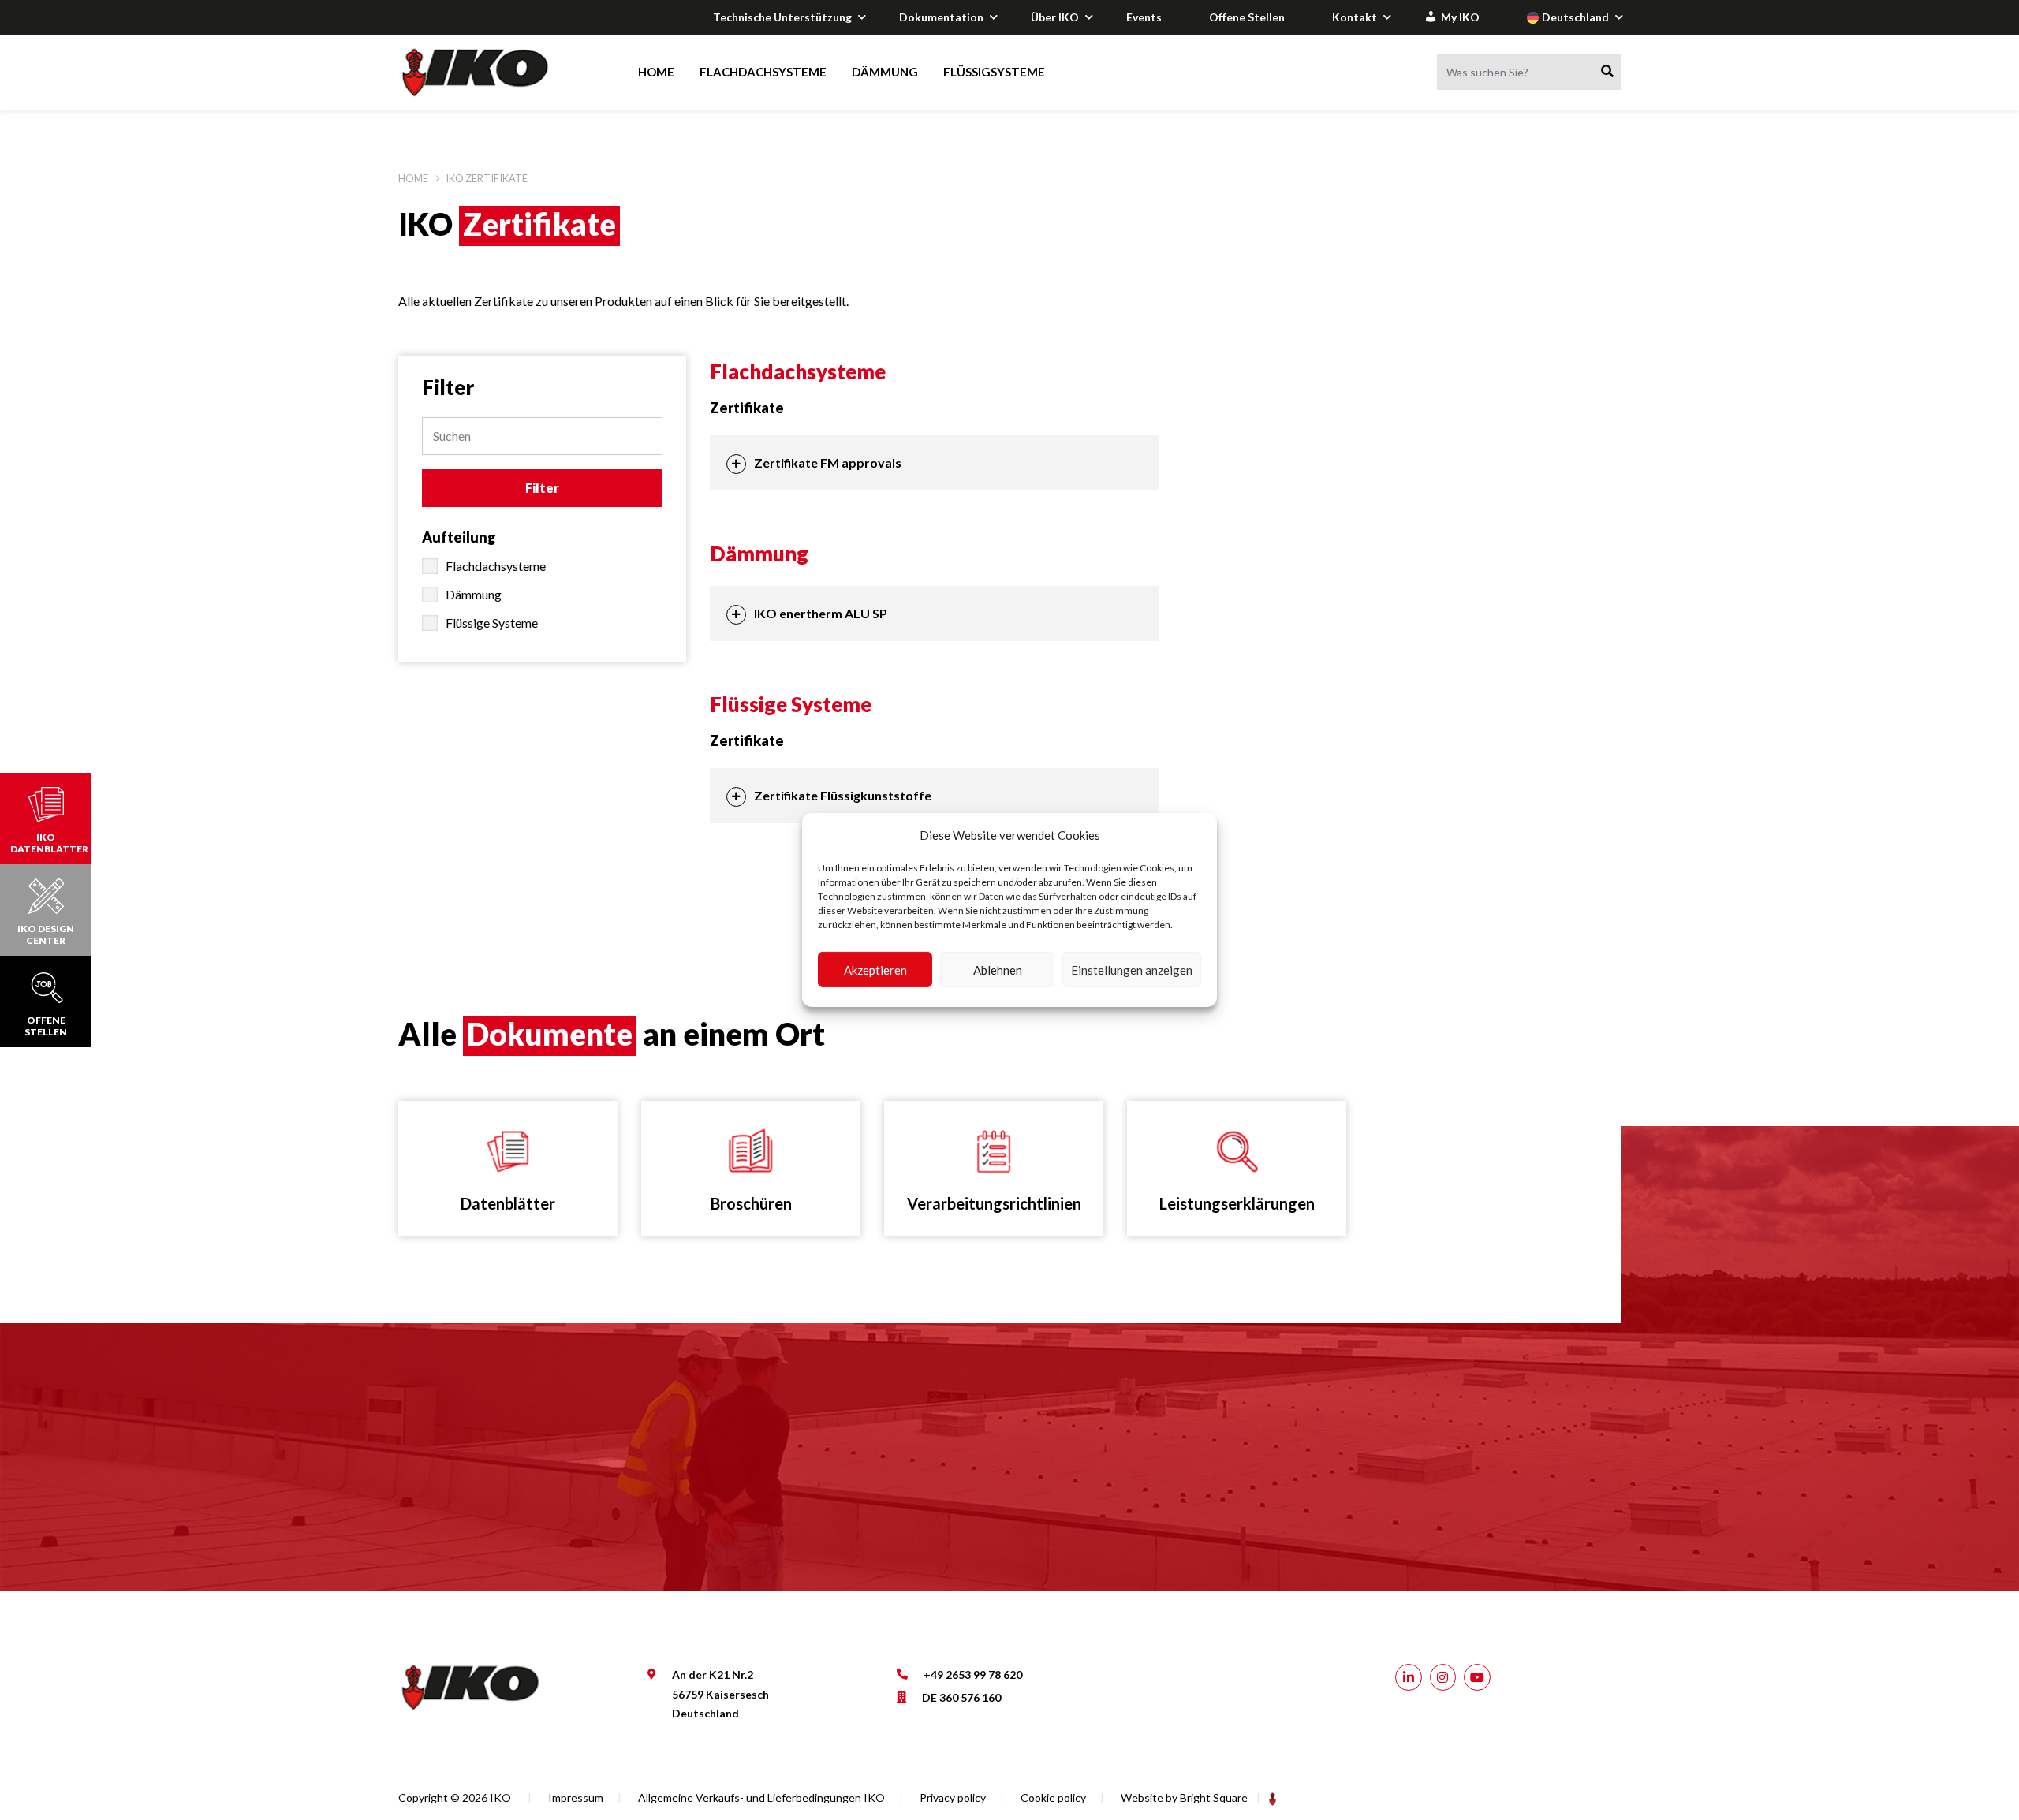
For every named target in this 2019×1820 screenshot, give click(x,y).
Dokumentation (941, 17)
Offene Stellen (1247, 17)
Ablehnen (998, 970)
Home (656, 72)
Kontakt (1355, 17)
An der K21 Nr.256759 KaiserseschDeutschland (720, 1694)
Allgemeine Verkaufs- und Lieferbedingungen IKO (761, 1798)
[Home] (490, 73)
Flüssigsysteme (994, 72)
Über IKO (1055, 17)
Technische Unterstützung (782, 17)
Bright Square (1214, 1798)
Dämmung (885, 72)
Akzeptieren (875, 970)
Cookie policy (1053, 1798)
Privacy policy (953, 1798)
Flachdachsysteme (763, 72)
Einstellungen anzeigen (1132, 970)
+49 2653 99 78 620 (973, 1675)
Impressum (576, 1798)
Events (1144, 17)
